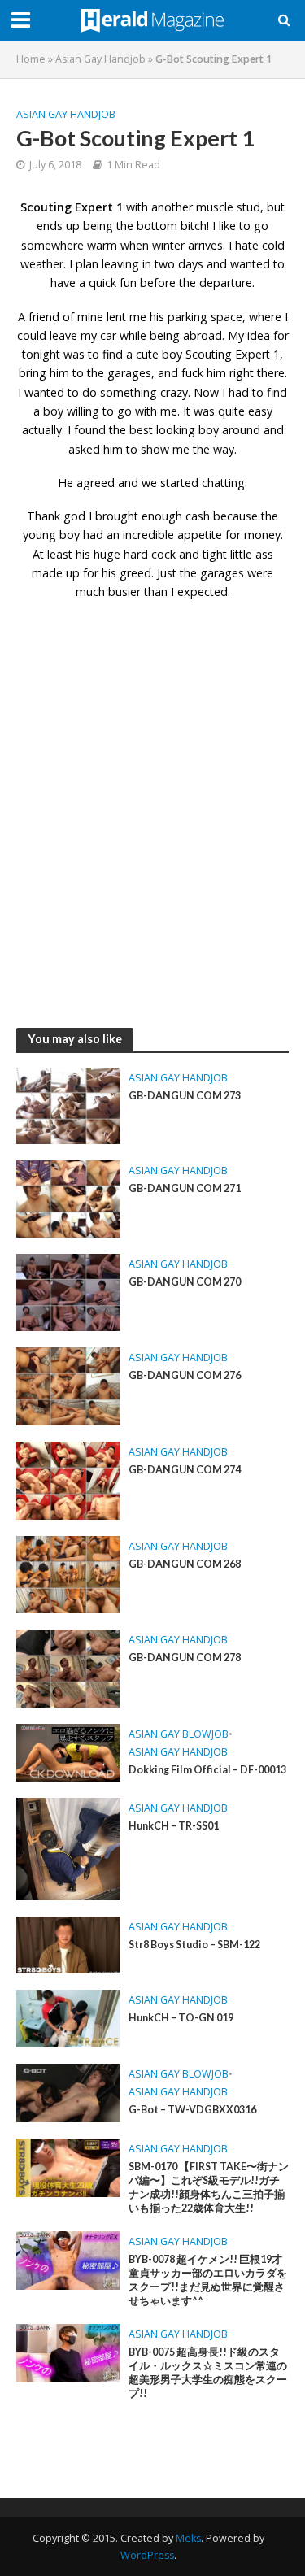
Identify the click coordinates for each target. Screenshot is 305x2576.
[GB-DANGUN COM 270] (68, 1291)
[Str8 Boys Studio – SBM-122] (68, 1943)
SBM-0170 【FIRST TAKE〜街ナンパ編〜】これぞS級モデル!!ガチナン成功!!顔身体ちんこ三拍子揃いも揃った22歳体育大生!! (209, 2187)
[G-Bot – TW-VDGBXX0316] (68, 2091)
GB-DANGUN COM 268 (185, 1564)
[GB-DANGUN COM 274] (68, 1479)
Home (31, 59)
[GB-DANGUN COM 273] (68, 1104)
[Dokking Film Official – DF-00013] (68, 1751)
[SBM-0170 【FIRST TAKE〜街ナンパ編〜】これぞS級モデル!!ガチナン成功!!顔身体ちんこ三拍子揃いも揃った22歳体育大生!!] (68, 2166)
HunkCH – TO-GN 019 (181, 2018)
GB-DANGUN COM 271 (185, 1188)
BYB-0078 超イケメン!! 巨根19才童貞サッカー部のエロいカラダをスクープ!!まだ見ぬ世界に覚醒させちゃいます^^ (208, 2280)
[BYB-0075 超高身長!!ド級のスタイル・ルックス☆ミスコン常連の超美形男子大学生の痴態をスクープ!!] (68, 2352)
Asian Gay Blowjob (179, 1734)
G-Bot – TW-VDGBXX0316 (192, 2110)
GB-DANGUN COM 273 (185, 1096)
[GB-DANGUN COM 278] (68, 1667)
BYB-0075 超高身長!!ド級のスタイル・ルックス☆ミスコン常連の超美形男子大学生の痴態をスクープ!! (208, 2373)
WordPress (147, 2555)
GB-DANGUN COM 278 (185, 1658)
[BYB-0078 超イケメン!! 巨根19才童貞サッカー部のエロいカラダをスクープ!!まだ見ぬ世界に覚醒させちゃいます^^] (68, 2259)
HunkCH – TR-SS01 (174, 1826)
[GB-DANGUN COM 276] (68, 1385)
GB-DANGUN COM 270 (185, 1282)
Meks (188, 2538)
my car (98, 335)
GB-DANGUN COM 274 (185, 1470)
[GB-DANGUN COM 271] (68, 1198)
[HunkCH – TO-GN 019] (68, 2017)
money (262, 535)
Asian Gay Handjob (100, 59)
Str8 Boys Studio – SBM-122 (194, 1945)
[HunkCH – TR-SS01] (68, 1847)
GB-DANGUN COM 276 (185, 1375)
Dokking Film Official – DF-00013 (207, 1770)
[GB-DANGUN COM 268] (68, 1573)
